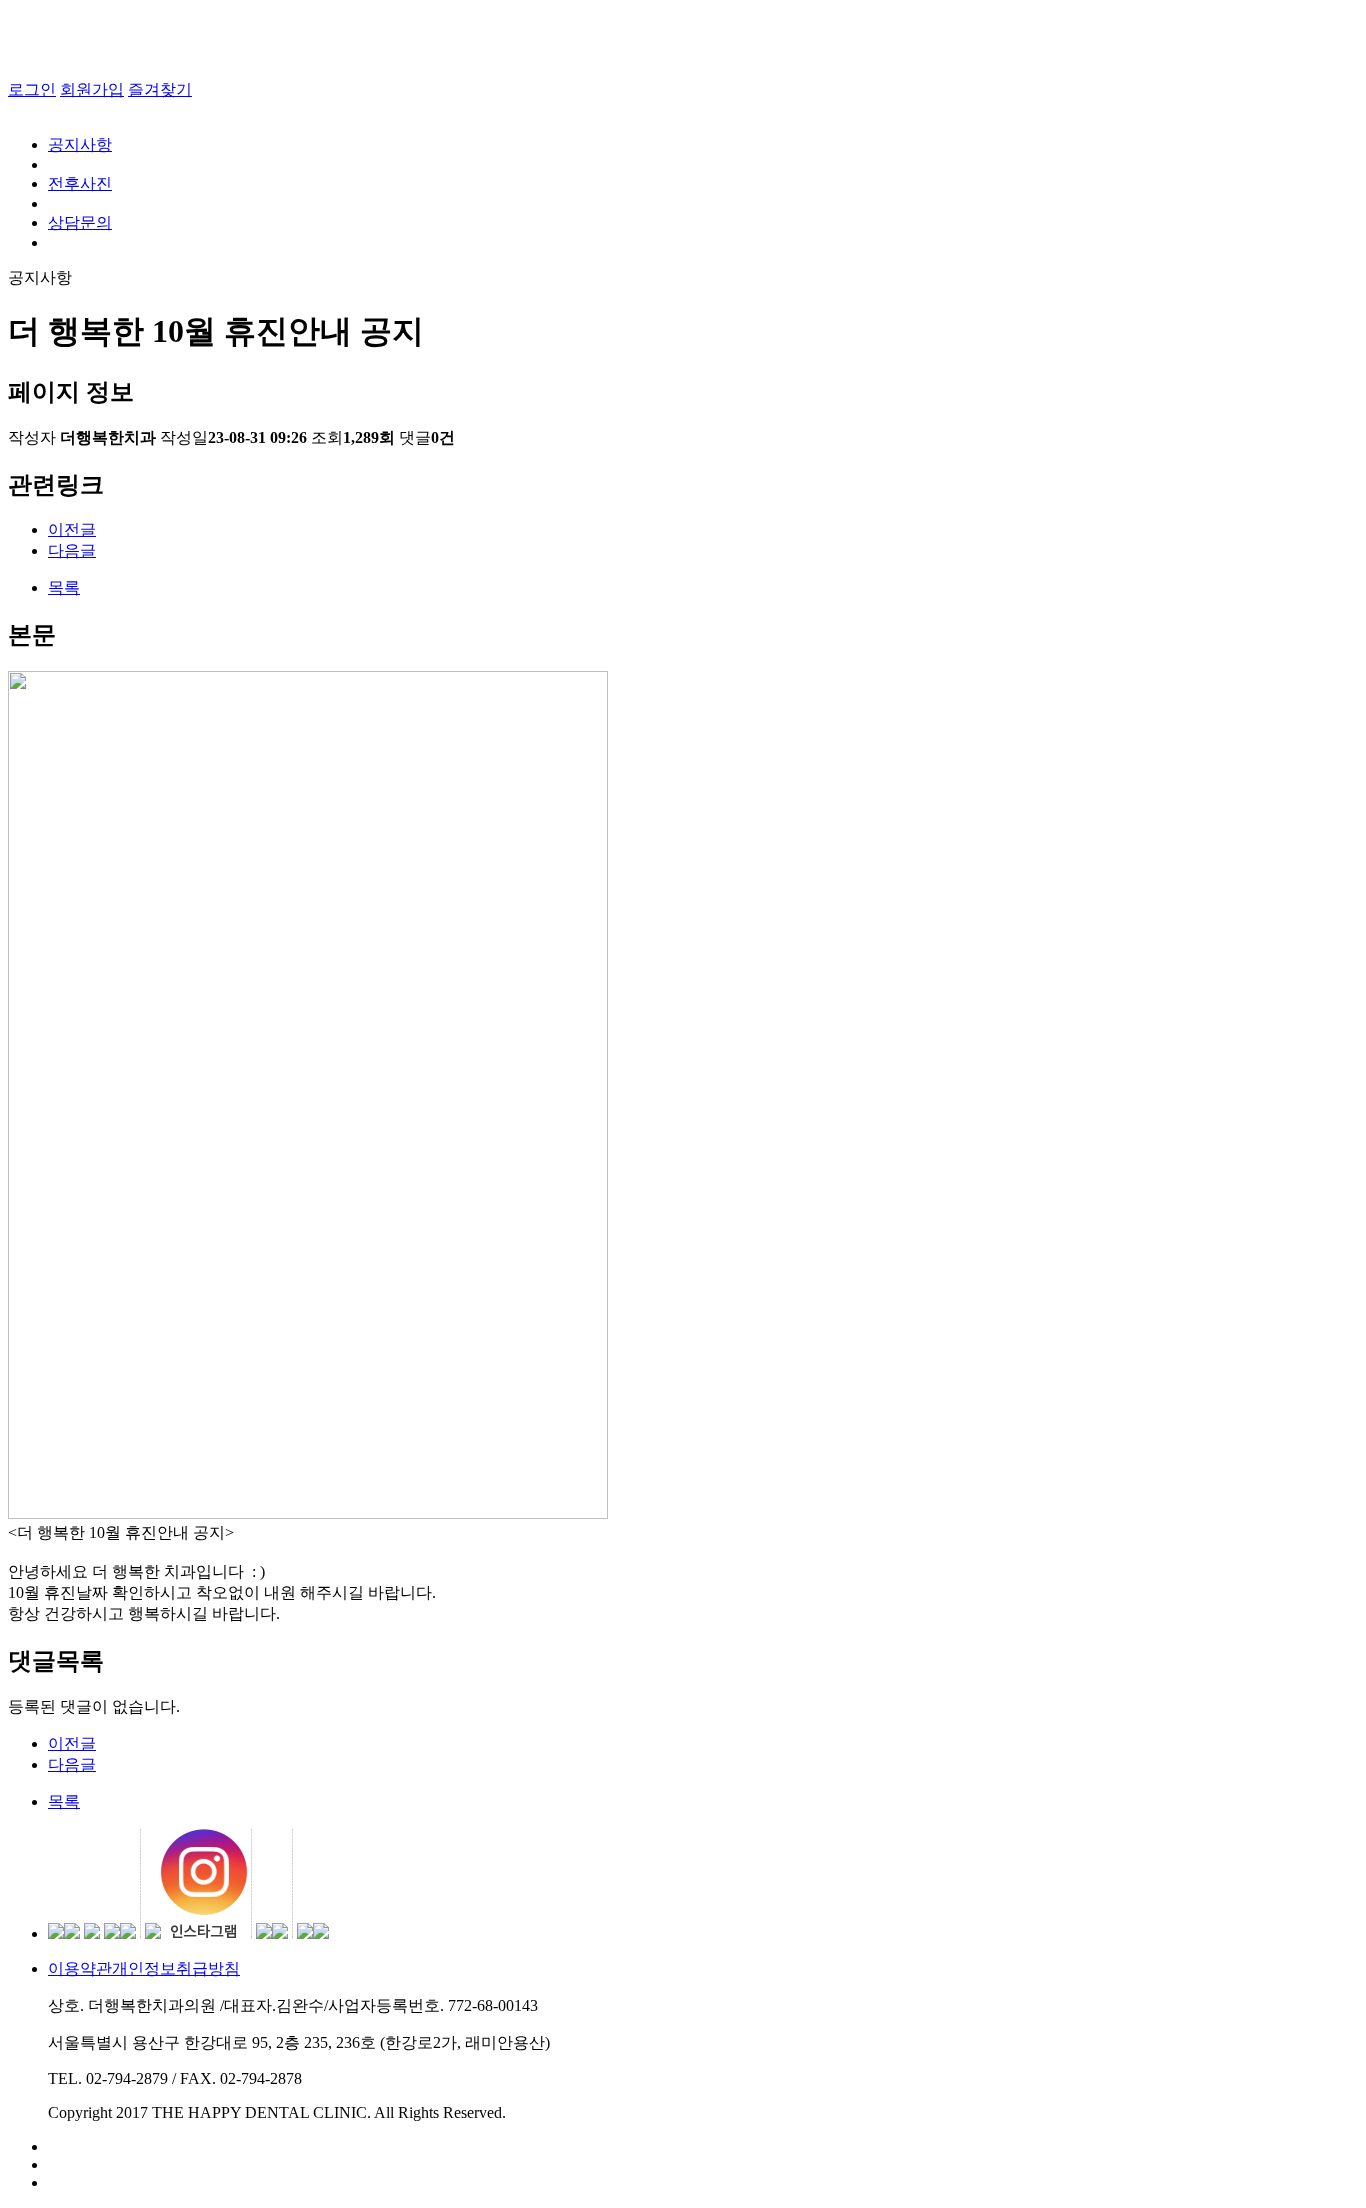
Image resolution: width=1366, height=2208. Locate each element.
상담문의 (80, 222)
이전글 (72, 529)
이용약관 (80, 1968)
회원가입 (92, 89)
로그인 (32, 89)
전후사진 (80, 183)
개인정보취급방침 (176, 1968)
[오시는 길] (703, 2183)
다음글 (72, 550)
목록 (64, 587)
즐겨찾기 (160, 89)
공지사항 (80, 144)
